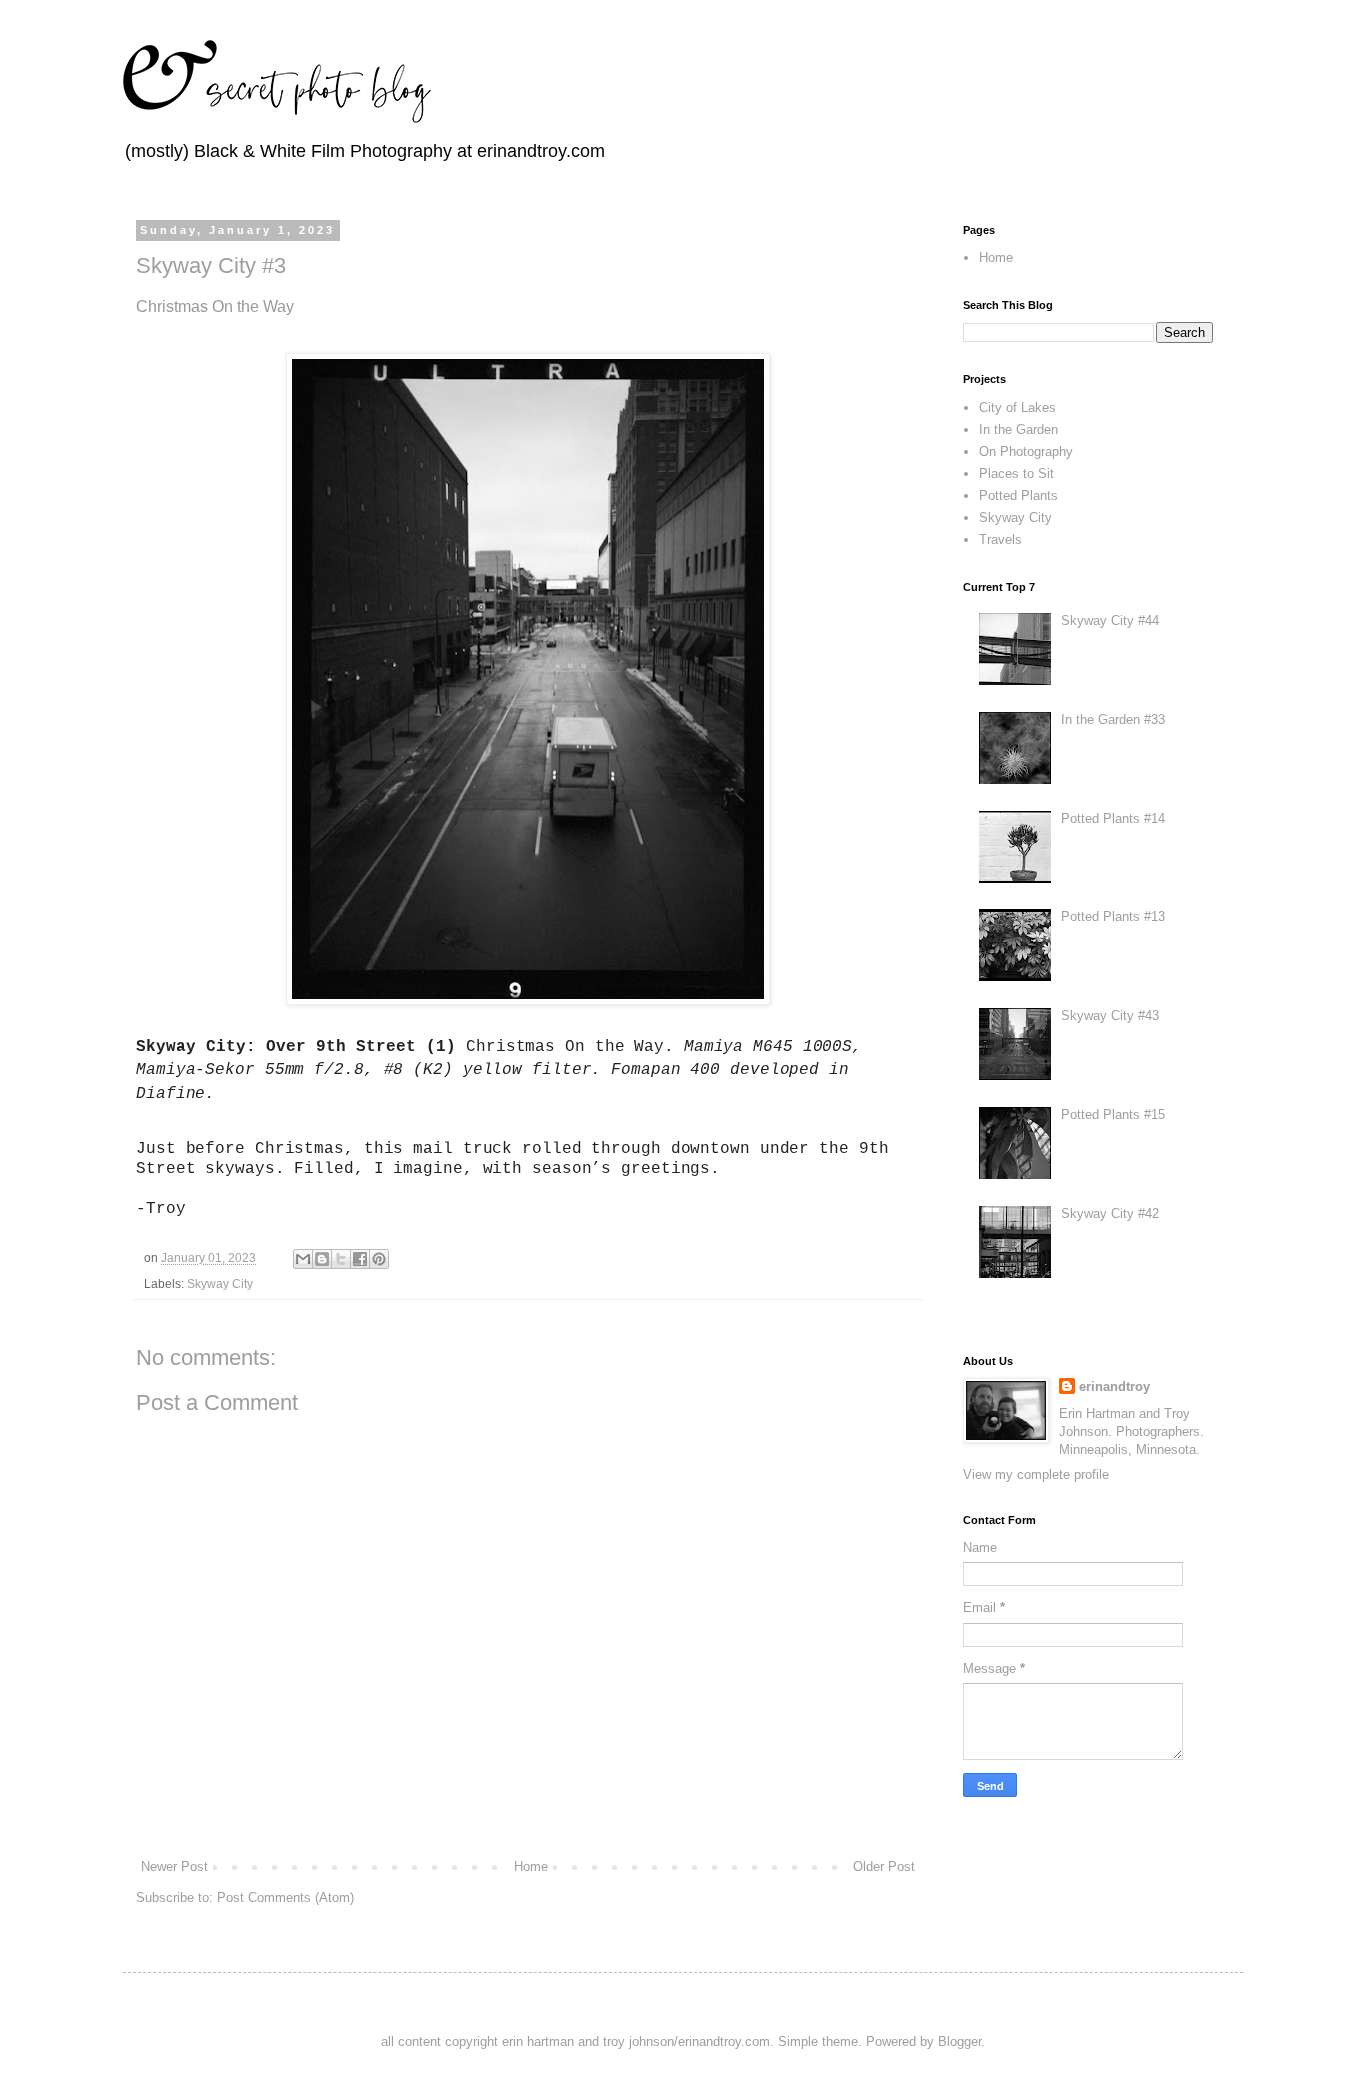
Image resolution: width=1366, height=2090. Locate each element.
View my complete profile (1036, 1474)
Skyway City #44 (1110, 620)
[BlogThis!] (322, 1259)
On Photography (1026, 451)
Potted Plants (1018, 495)
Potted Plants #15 (1113, 1114)
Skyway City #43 (1110, 1015)
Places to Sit (1016, 473)
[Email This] (303, 1259)
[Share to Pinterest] (379, 1259)
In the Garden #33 (1113, 719)
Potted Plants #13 (1113, 916)
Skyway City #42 (1110, 1213)
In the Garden (1018, 429)
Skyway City (220, 1283)
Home (531, 1866)
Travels (1000, 539)
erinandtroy (1114, 1386)
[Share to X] (341, 1259)
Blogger (959, 2041)
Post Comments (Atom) (285, 1897)
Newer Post (174, 1866)
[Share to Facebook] (360, 1259)
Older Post (884, 1866)
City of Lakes (1017, 407)
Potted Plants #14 (1113, 818)
